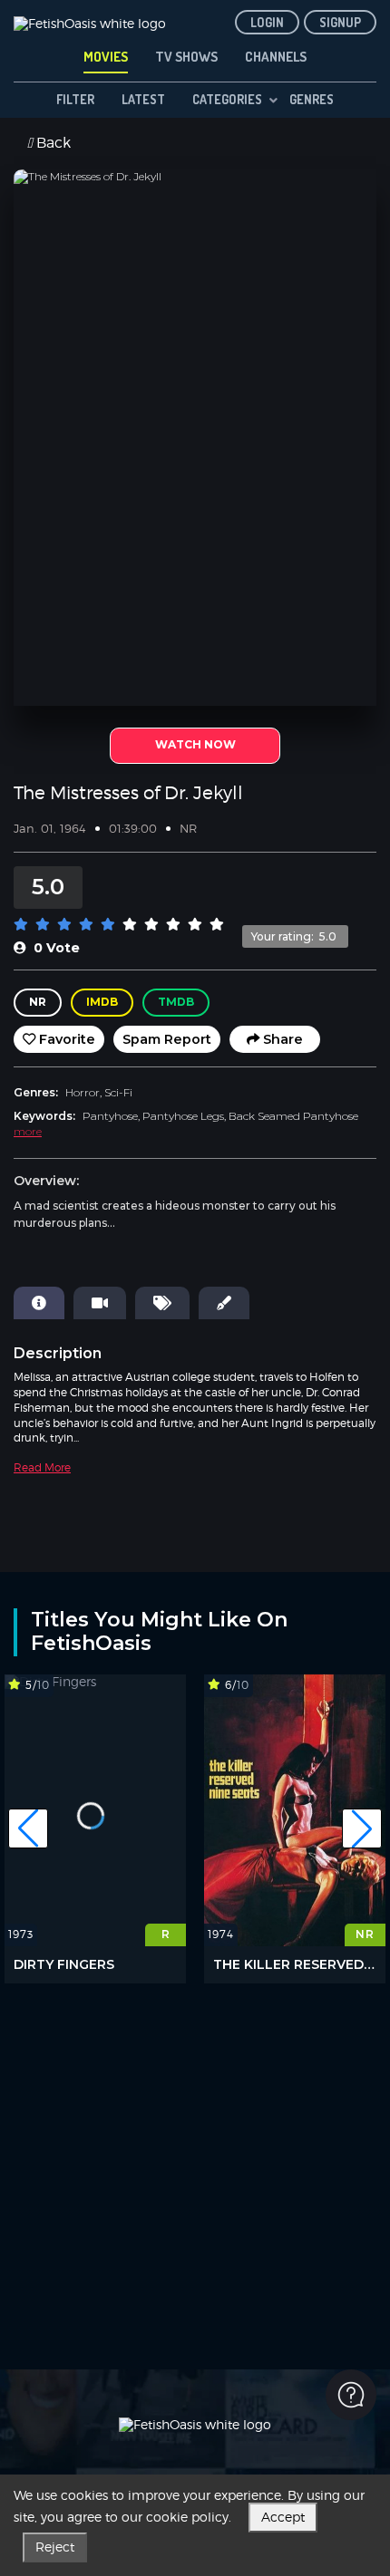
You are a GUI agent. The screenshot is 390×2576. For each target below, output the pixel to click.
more (28, 1131)
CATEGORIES (227, 99)
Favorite (65, 1039)
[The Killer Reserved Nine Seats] (295, 1810)
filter (75, 99)
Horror (83, 1092)
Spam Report (167, 1039)
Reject (55, 2547)
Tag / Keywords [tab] (162, 1303)
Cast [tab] (100, 1303)
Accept (283, 2517)
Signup (340, 22)
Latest (143, 99)
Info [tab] (39, 1303)
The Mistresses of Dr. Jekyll (128, 793)
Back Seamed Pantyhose (293, 1116)
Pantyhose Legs (183, 1116)
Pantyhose (110, 1116)
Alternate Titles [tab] (224, 1303)
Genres (312, 99)
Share (281, 1039)
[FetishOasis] (90, 20)
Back (52, 144)
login (267, 22)
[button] (28, 1828)
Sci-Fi (118, 1092)
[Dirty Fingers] (95, 1810)
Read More (42, 1467)
